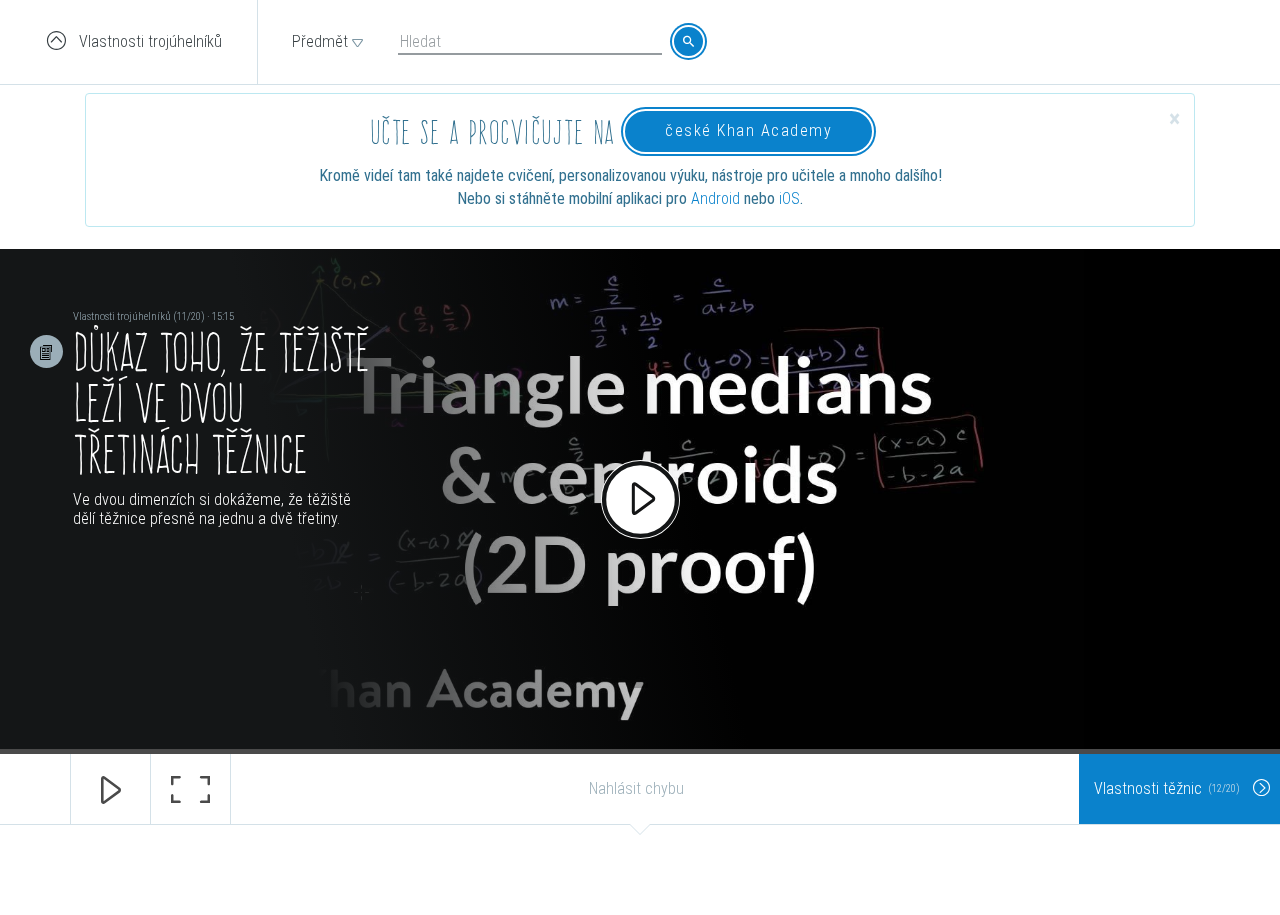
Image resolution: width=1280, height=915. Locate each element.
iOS (789, 198)
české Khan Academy (748, 130)
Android (715, 198)
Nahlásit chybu (636, 788)
